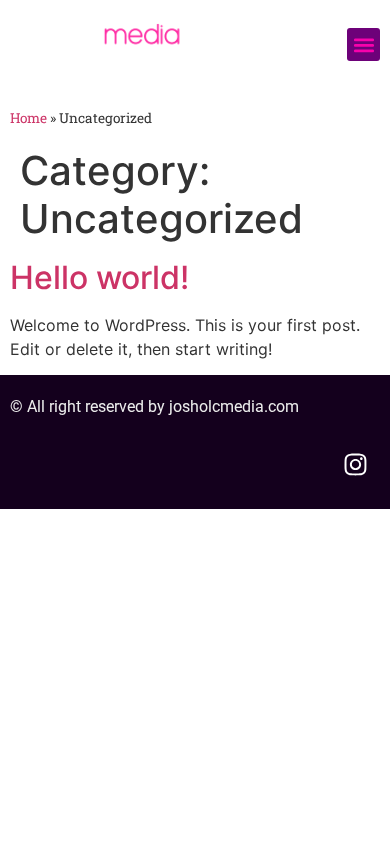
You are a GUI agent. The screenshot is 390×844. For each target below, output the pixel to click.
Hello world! (99, 277)
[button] (363, 44)
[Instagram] (355, 464)
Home (28, 118)
